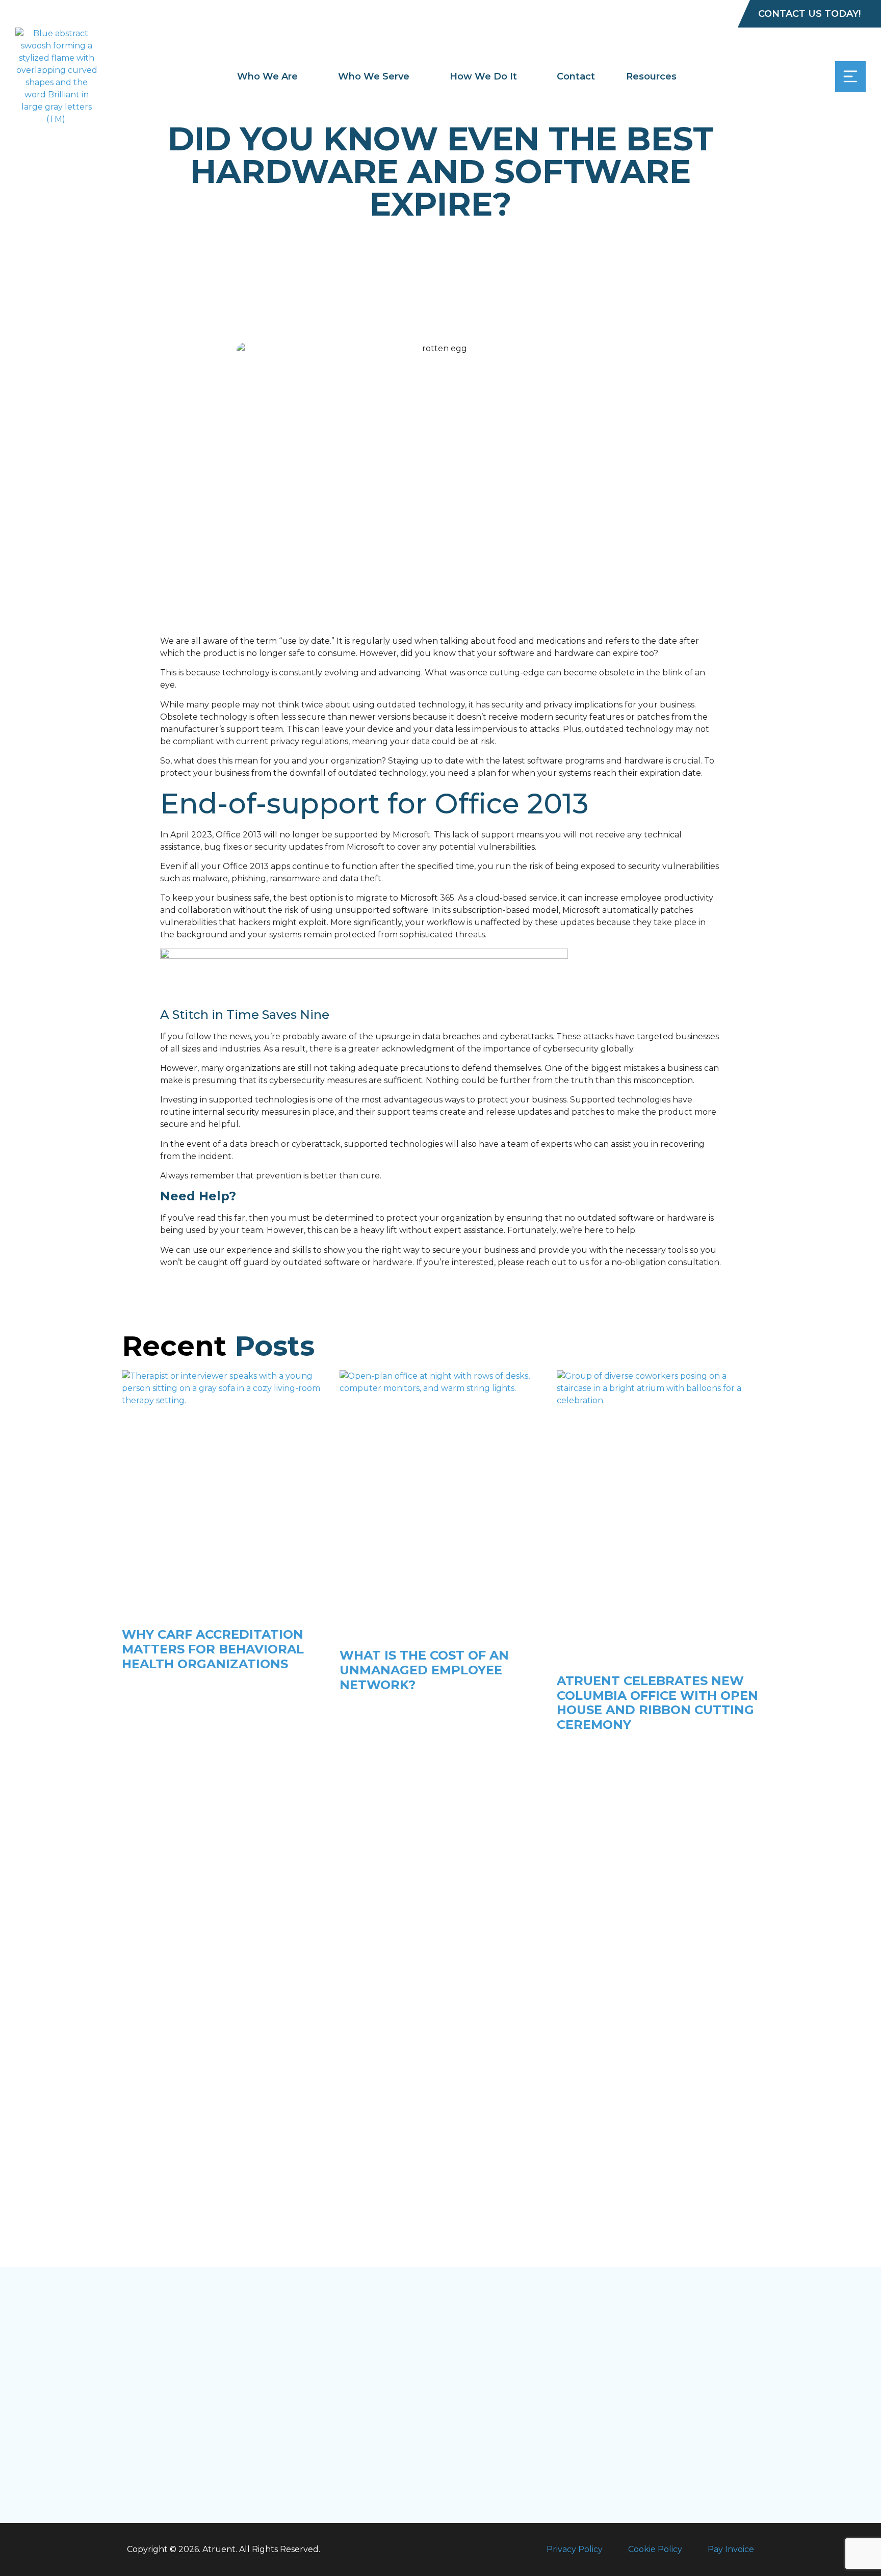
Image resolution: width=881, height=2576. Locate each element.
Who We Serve (374, 76)
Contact (576, 76)
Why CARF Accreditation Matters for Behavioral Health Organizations (213, 1649)
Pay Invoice (731, 2549)
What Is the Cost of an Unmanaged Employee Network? (424, 1670)
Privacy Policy (575, 2549)
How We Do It (483, 76)
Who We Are (267, 76)
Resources (651, 76)
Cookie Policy (655, 2549)
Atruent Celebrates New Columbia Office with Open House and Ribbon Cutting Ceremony (657, 1703)
